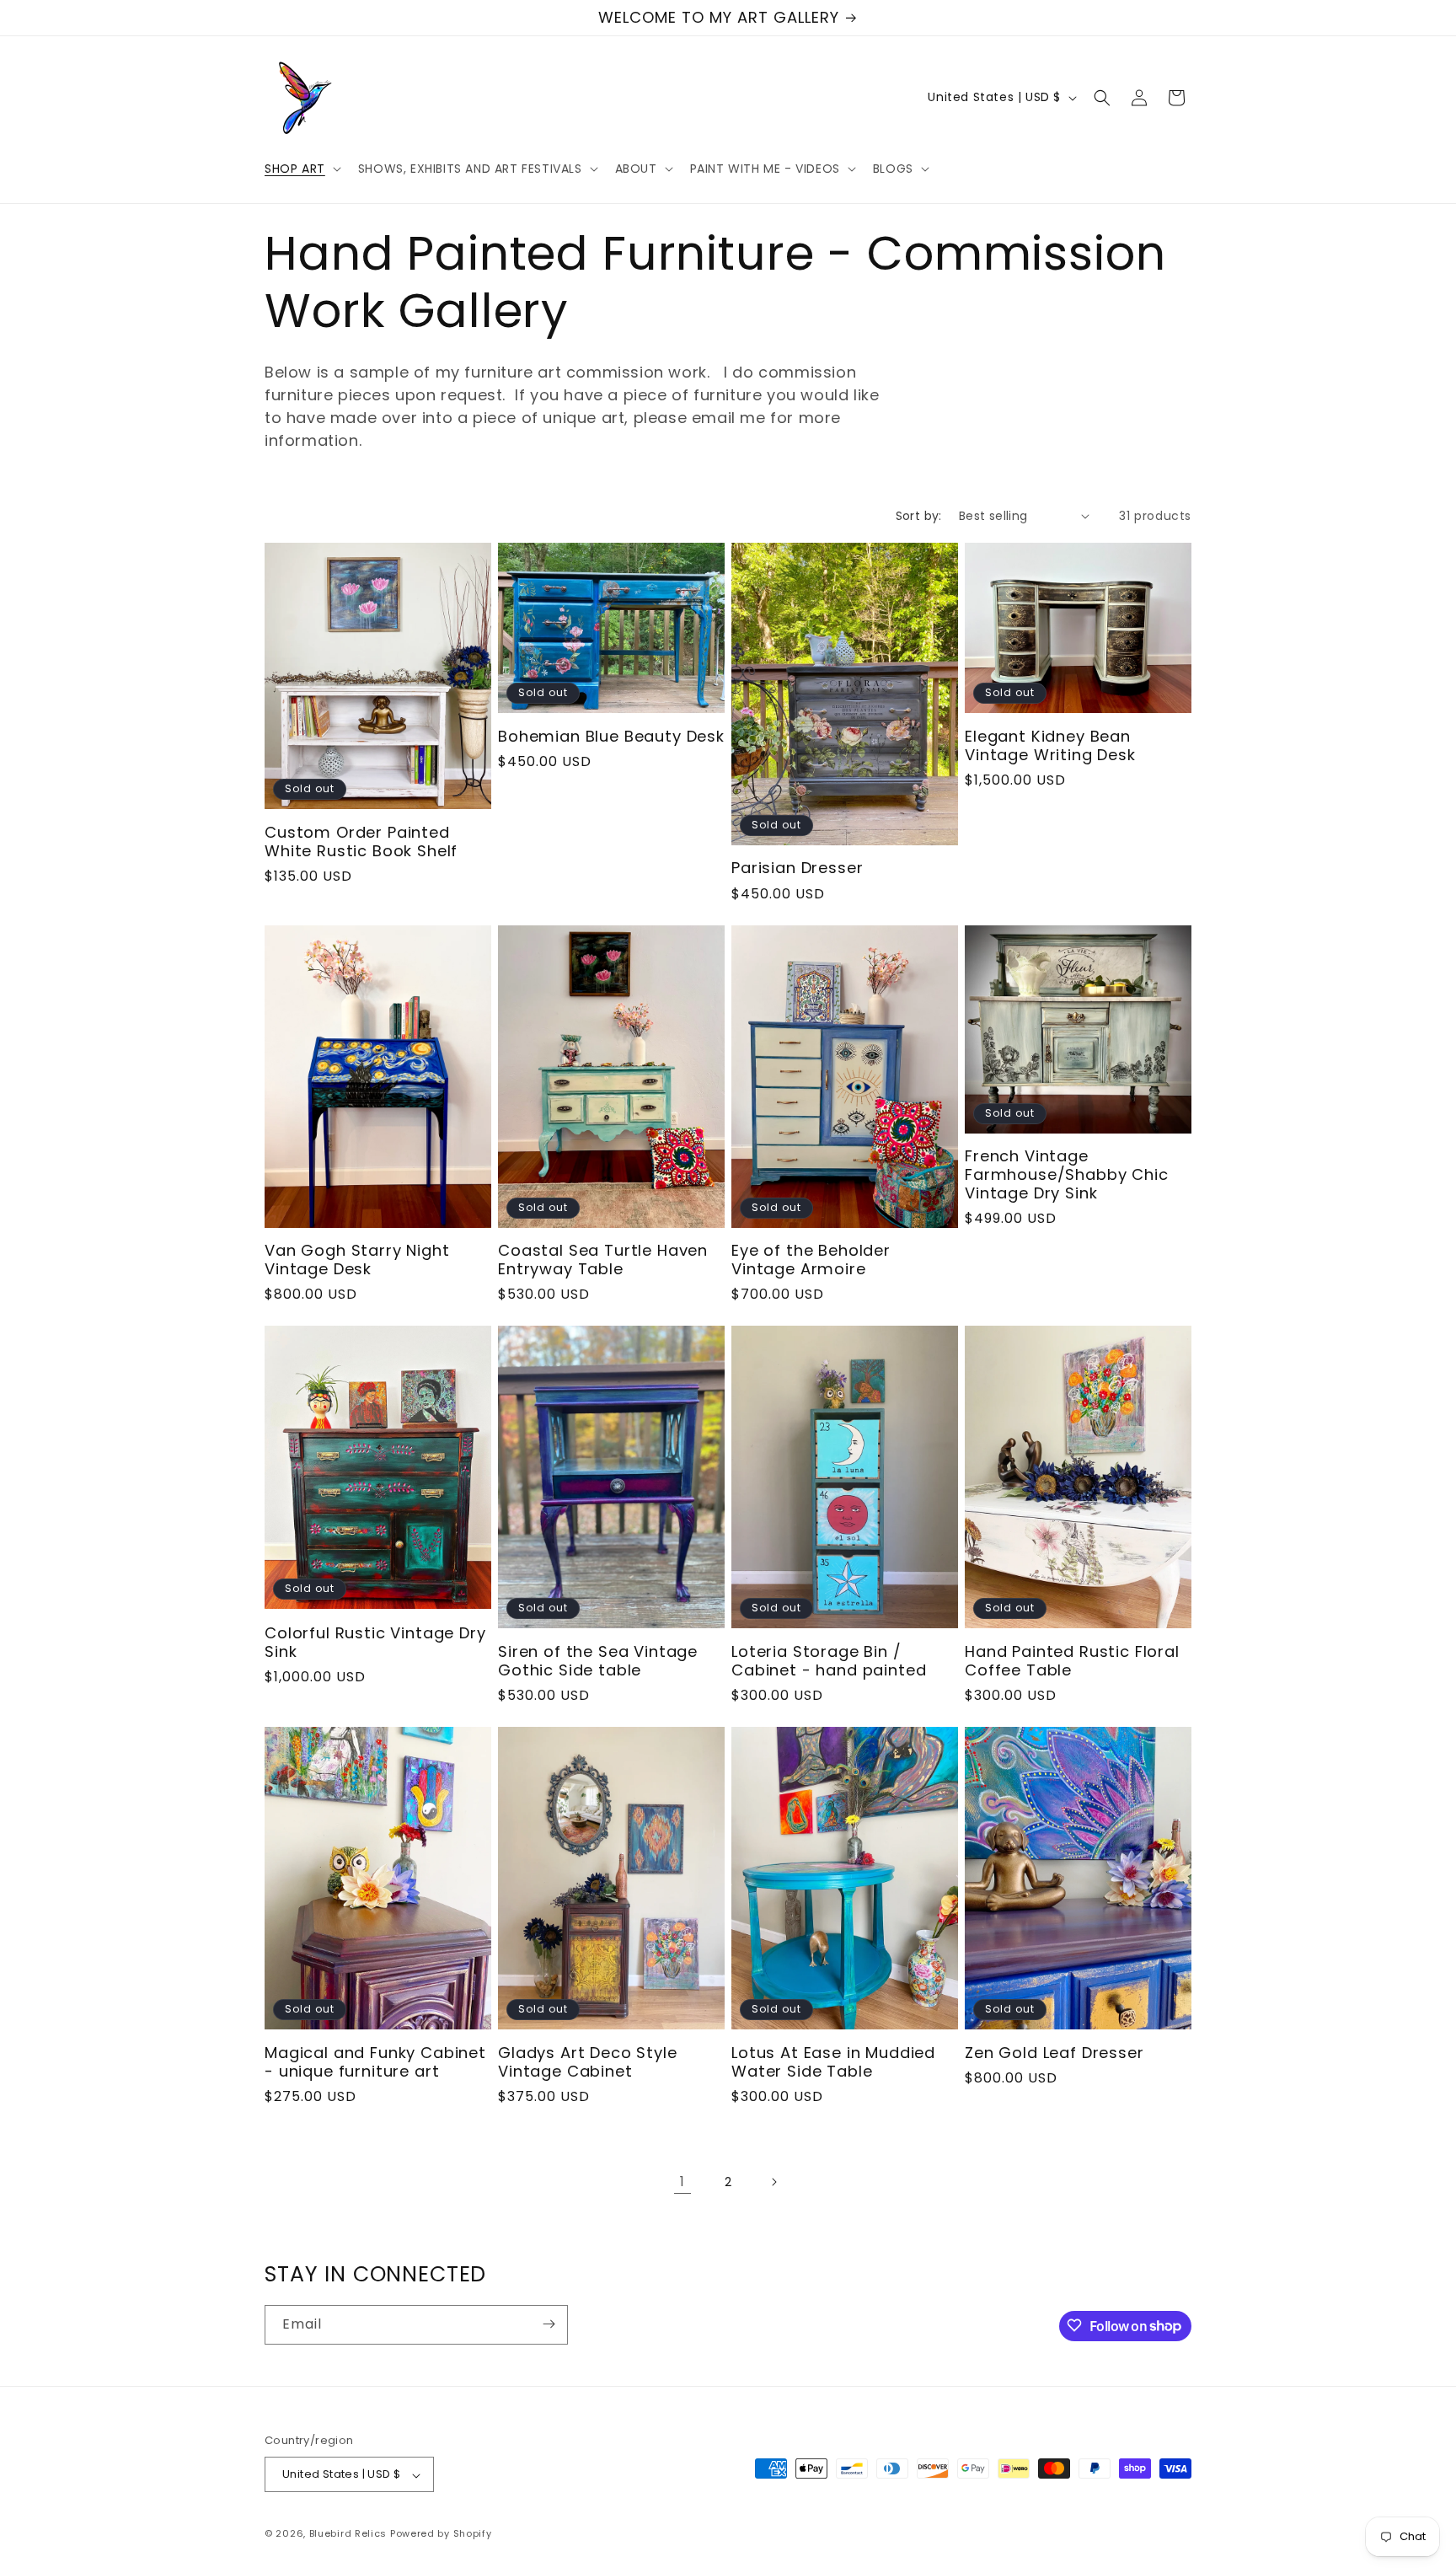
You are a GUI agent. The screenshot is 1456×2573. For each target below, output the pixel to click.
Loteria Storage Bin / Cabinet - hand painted (829, 1661)
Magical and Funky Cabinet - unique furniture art (375, 2062)
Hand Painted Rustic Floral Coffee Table (1072, 1661)
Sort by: (919, 516)
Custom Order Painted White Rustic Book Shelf (361, 842)
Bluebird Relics (348, 2534)
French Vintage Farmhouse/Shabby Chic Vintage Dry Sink (1067, 1175)
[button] (301, 169)
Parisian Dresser (797, 868)
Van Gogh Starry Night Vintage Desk (357, 1260)
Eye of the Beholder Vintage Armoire (811, 1260)
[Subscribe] (549, 2324)
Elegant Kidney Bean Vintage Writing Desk (1050, 746)
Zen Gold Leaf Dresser (1055, 2053)
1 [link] (682, 2182)
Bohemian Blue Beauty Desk (611, 737)
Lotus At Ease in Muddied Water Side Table (833, 2062)
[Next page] (773, 2182)
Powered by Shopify (441, 2534)
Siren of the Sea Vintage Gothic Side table (598, 1661)
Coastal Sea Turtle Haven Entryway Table (603, 1260)
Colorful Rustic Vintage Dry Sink (375, 1643)
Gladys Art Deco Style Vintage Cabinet (588, 2062)
